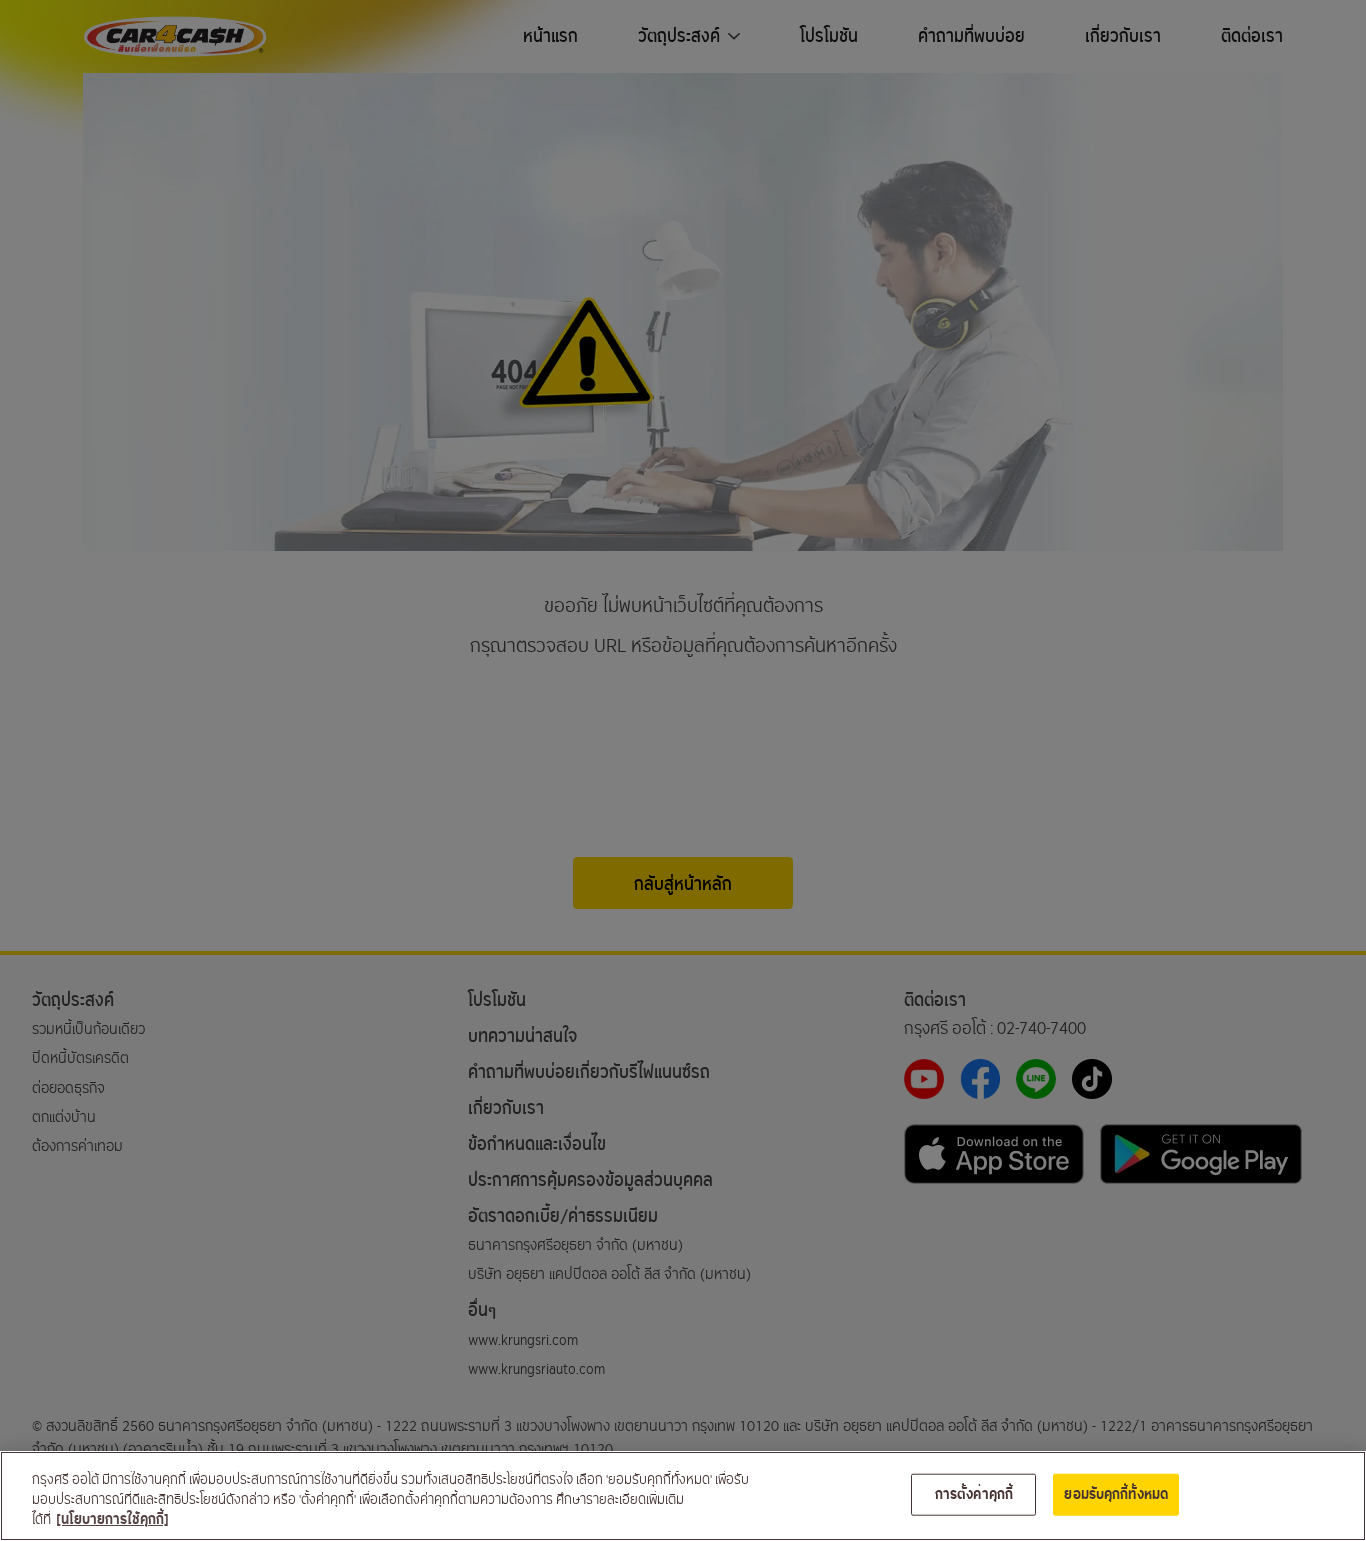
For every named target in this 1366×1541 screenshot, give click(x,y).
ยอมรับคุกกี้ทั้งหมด (1116, 1494)
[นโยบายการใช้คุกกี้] (112, 1519)
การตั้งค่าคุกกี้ (974, 1494)
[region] (683, 1496)
